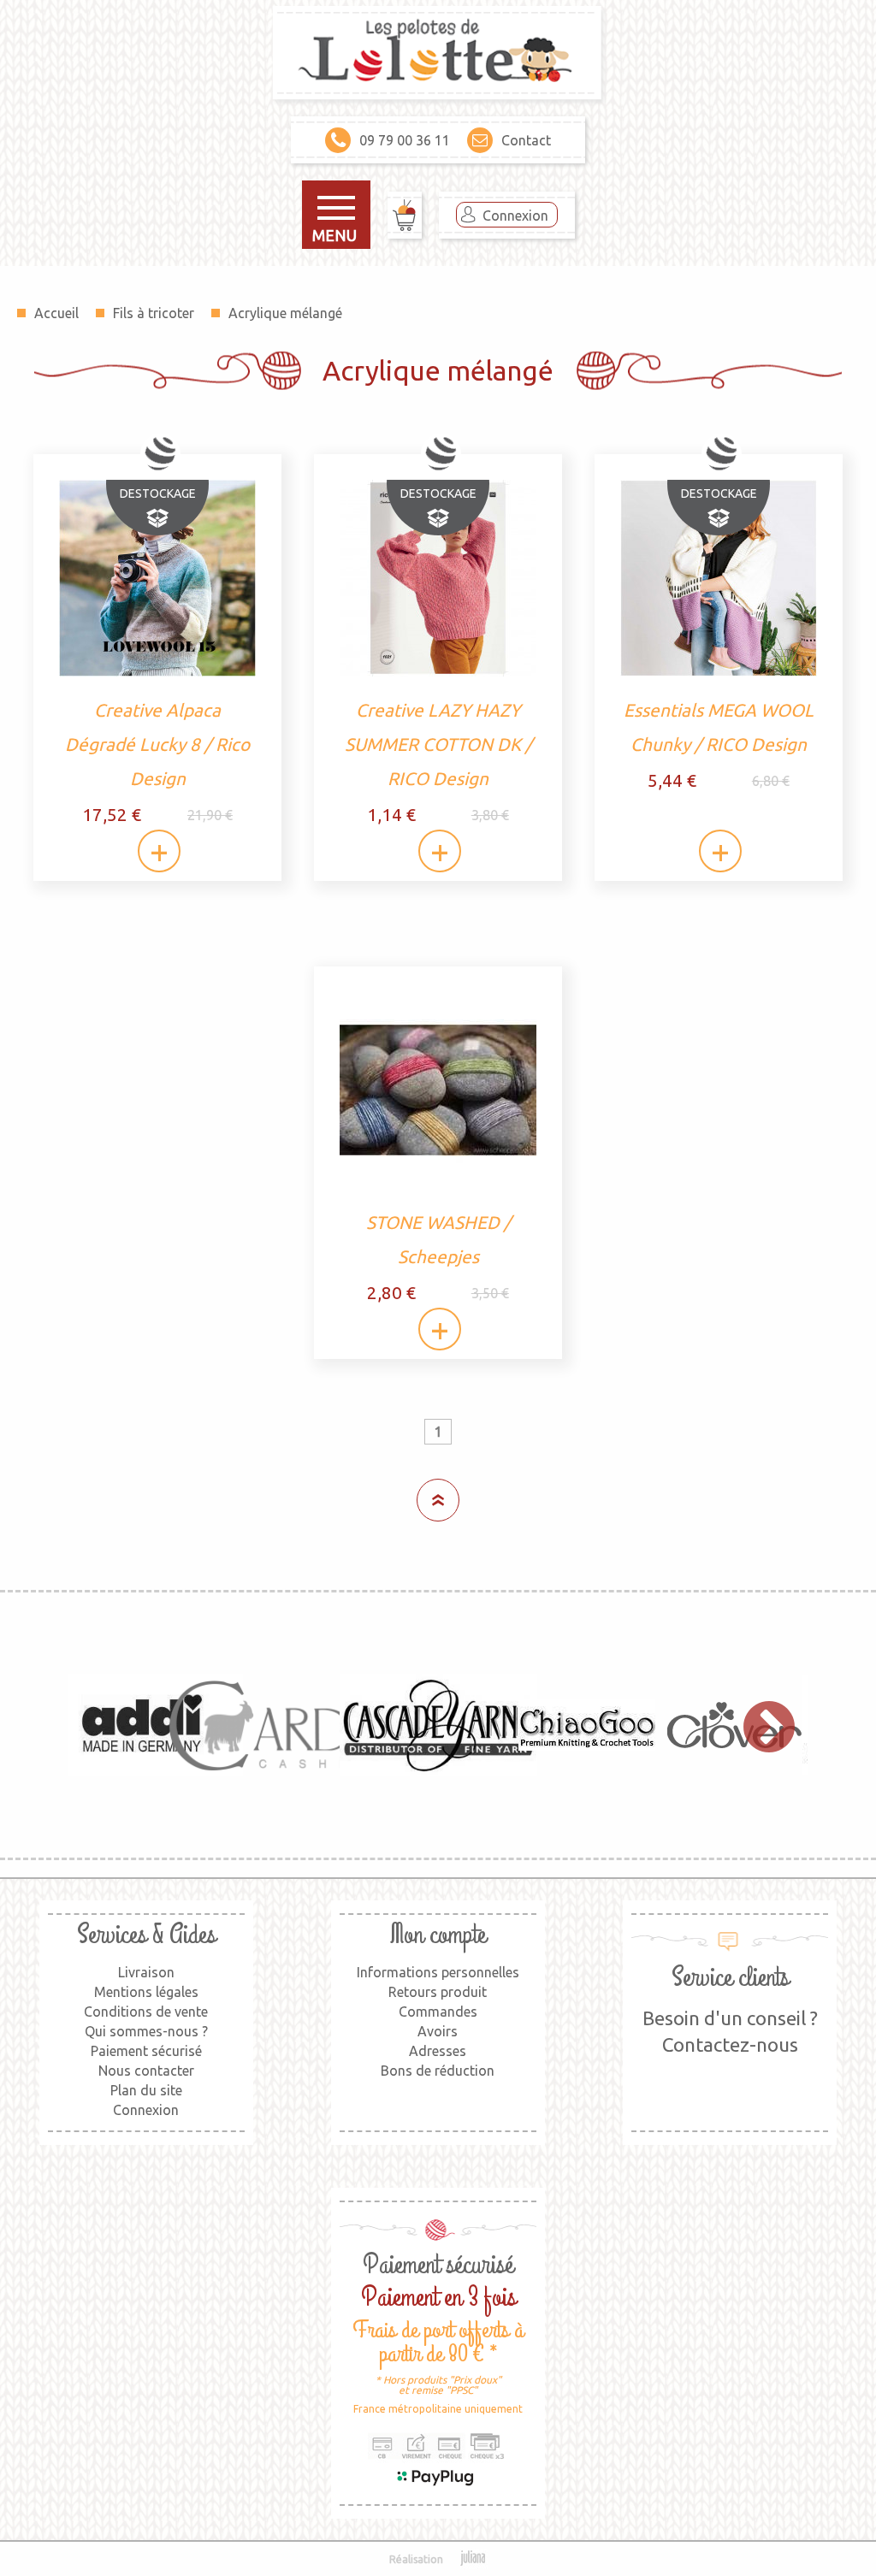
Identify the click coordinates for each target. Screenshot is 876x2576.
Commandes (438, 2012)
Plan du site (146, 2090)
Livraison (146, 1972)
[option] (142, 1725)
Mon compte (438, 1935)
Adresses (438, 2051)
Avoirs (438, 2031)
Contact (526, 140)
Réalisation (416, 2559)
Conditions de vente (146, 2012)
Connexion (515, 216)
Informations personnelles (438, 1972)
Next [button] (761, 1725)
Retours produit (438, 1992)
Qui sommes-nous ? (146, 2031)
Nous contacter (146, 2071)
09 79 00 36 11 (405, 140)
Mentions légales (146, 1992)
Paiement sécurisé (146, 2051)
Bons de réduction (438, 2071)
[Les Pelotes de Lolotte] (438, 54)
